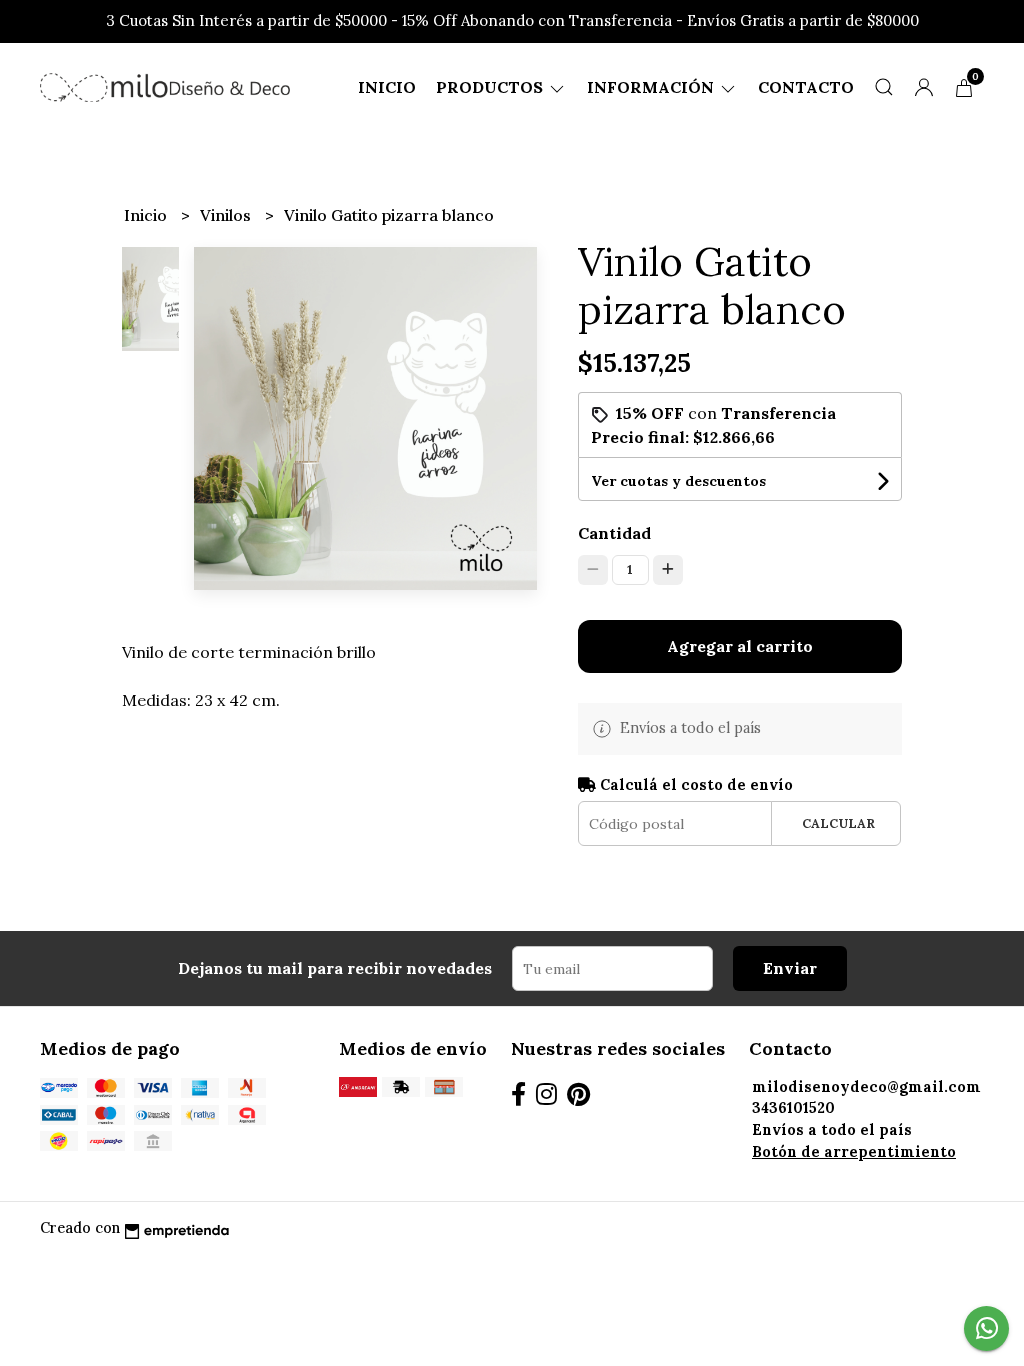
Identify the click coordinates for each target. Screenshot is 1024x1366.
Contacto (806, 87)
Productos (491, 87)
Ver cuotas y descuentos (678, 481)
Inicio (387, 87)
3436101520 (793, 1108)
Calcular (838, 823)
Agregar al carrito (740, 646)
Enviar (790, 968)
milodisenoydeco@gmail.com (866, 1087)
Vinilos (227, 215)
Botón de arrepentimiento (854, 1152)
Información (652, 87)
